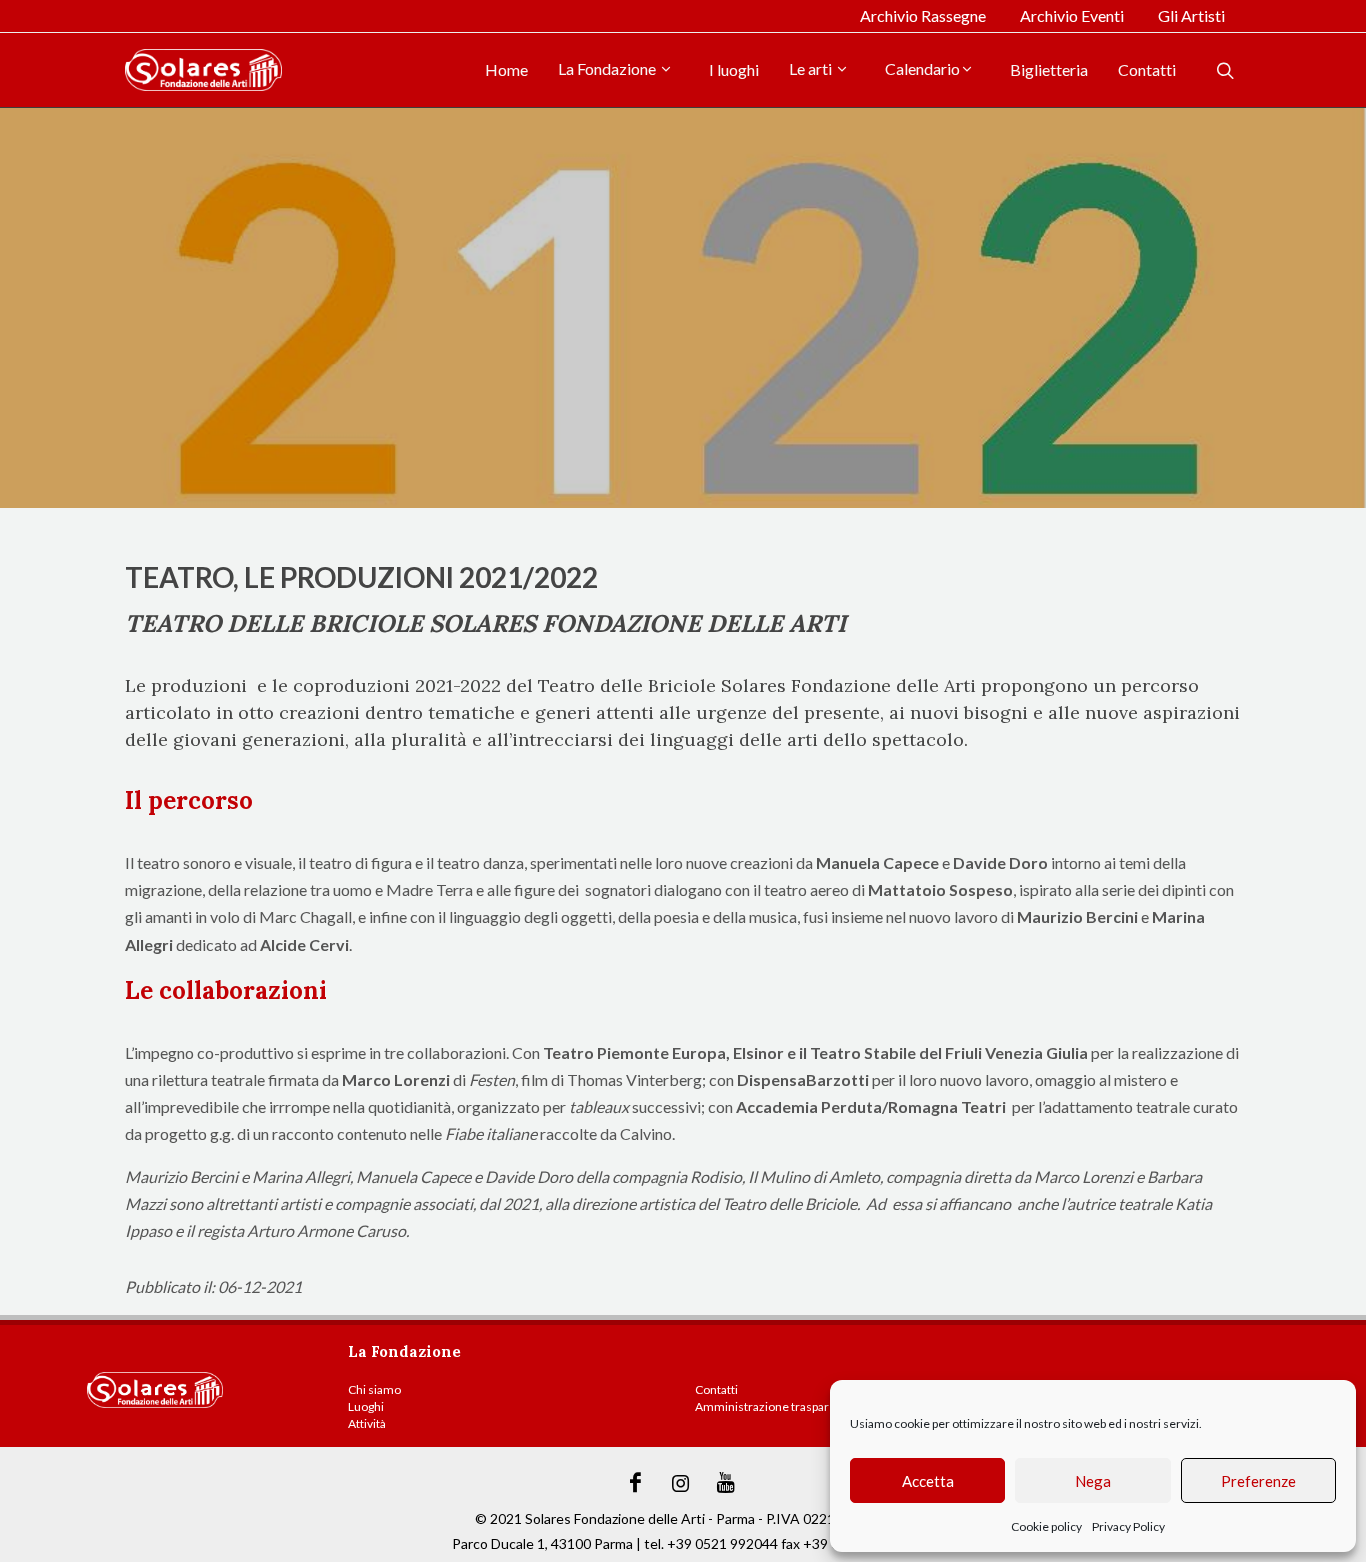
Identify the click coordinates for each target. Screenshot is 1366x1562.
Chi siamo (374, 1389)
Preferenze (1258, 1481)
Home (506, 69)
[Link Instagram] (681, 1483)
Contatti (1147, 69)
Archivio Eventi (1072, 15)
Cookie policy (1046, 1526)
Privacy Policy (1128, 1526)
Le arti (812, 68)
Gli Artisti (1191, 15)
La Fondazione (608, 68)
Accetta (928, 1481)
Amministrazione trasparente (774, 1406)
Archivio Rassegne (923, 15)
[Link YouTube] (726, 1483)
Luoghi (366, 1406)
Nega (1093, 1481)
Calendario (922, 68)
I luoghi (734, 69)
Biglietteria (1049, 69)
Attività (367, 1423)
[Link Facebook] (636, 1483)
